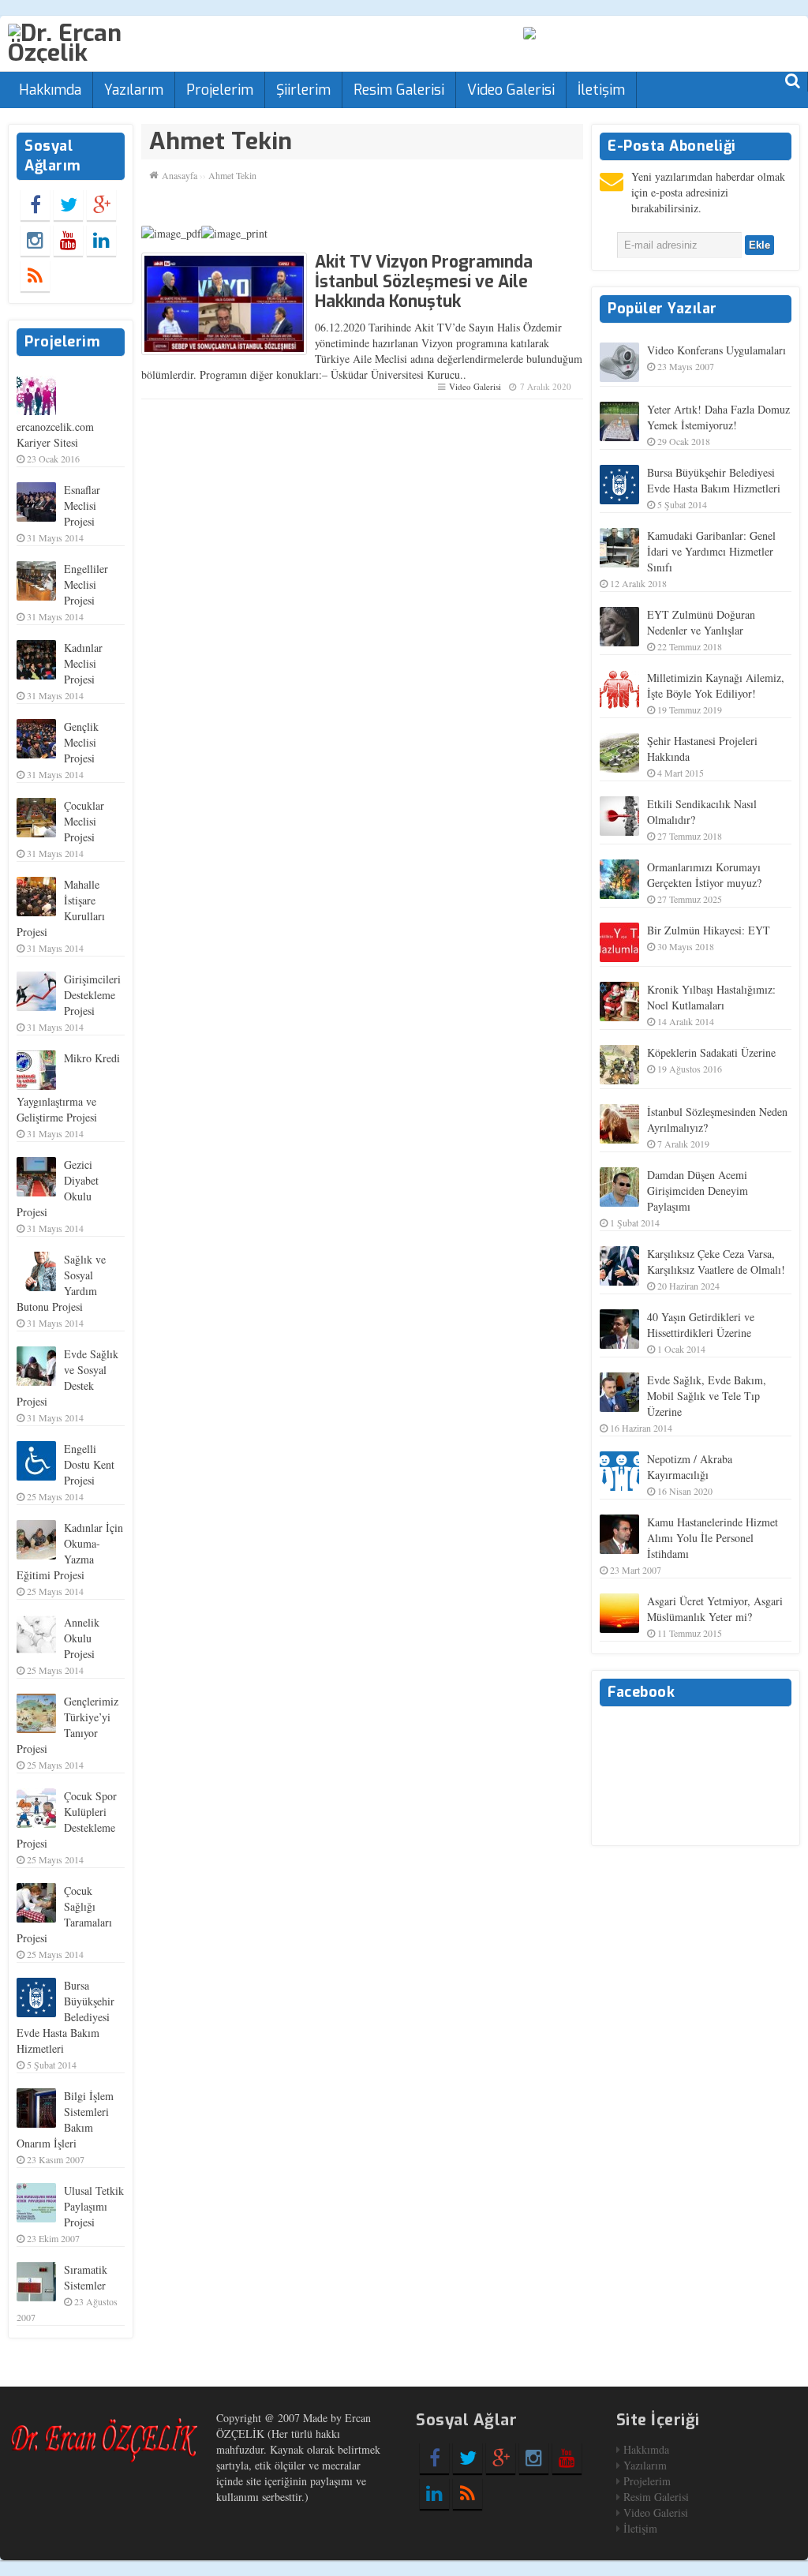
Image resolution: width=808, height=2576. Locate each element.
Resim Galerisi (399, 90)
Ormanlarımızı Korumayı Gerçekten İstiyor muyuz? (704, 875)
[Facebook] (35, 204)
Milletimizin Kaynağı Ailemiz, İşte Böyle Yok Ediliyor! (716, 685)
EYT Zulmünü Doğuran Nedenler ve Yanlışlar (701, 622)
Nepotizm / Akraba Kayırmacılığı (690, 1467)
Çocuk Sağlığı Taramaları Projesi (64, 1914)
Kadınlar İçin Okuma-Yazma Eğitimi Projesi (70, 1551)
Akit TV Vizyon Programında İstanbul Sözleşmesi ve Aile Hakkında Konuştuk (424, 282)
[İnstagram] (35, 240)
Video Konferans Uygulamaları (716, 350)
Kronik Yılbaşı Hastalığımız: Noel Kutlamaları (711, 997)
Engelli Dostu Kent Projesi (89, 1464)
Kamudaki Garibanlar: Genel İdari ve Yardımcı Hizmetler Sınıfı (711, 551)
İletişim (601, 90)
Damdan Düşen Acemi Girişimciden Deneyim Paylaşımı (698, 1191)
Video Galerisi (511, 90)
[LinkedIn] (101, 240)
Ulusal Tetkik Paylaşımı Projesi (94, 2206)
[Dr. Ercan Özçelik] (104, 42)
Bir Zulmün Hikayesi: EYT (709, 930)
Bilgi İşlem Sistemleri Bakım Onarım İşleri (65, 2119)
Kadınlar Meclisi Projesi (83, 663)
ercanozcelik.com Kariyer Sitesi (55, 434)
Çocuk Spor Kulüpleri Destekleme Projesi (67, 1820)
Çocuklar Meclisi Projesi (84, 821)
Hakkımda (50, 90)
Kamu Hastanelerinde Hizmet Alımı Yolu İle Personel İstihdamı (713, 1538)
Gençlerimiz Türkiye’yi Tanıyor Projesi (67, 1725)
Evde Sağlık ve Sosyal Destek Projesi (67, 1378)
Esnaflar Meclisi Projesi (82, 505)
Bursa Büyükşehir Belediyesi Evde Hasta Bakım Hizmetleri (65, 2017)
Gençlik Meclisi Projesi (81, 742)
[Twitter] (68, 204)
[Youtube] (68, 240)
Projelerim (220, 90)
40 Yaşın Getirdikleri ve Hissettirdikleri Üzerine (701, 1325)
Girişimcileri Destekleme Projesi (92, 995)
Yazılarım (134, 90)
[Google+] (101, 204)
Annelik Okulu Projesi (82, 1638)
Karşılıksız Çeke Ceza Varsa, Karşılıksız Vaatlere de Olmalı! (716, 1262)
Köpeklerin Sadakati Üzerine (711, 1052)
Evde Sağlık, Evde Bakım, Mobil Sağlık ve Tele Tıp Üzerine (707, 1396)
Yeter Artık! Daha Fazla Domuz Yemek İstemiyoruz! (718, 417)
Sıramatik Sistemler (86, 2277)
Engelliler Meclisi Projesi (86, 584)
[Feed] (35, 275)
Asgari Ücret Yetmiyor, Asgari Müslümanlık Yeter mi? (715, 1609)
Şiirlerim (303, 90)
